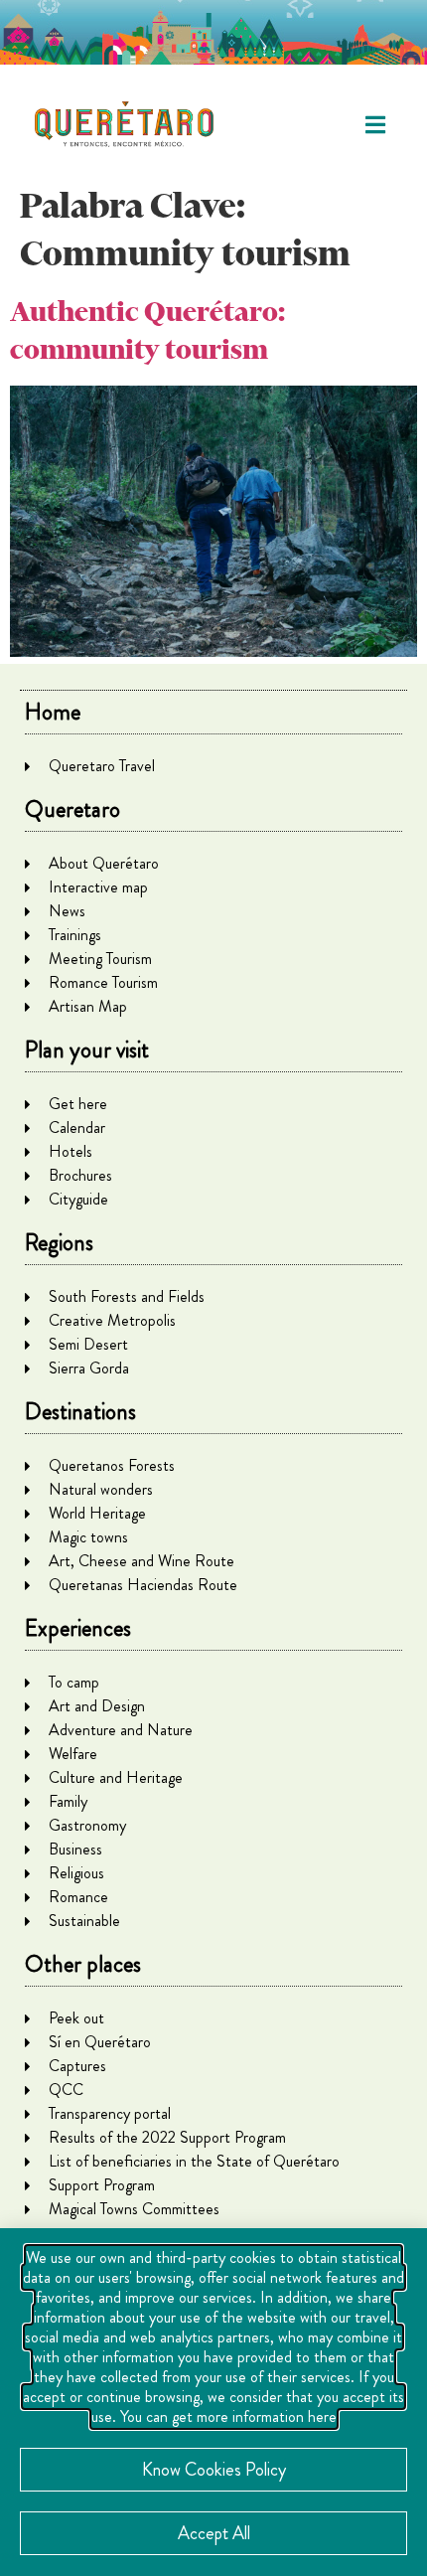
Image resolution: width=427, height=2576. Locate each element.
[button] (375, 125)
